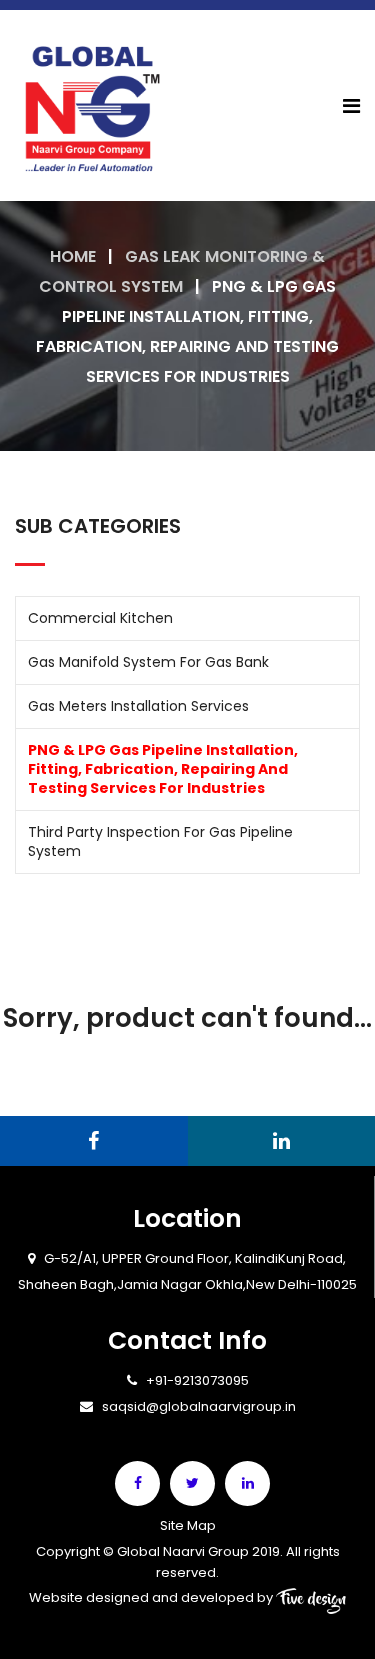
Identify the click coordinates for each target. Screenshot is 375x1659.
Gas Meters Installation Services (138, 706)
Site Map (188, 1525)
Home (73, 256)
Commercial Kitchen (100, 618)
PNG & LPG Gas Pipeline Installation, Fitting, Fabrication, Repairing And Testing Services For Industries (163, 769)
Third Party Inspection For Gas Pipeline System (160, 841)
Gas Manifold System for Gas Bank (148, 662)
